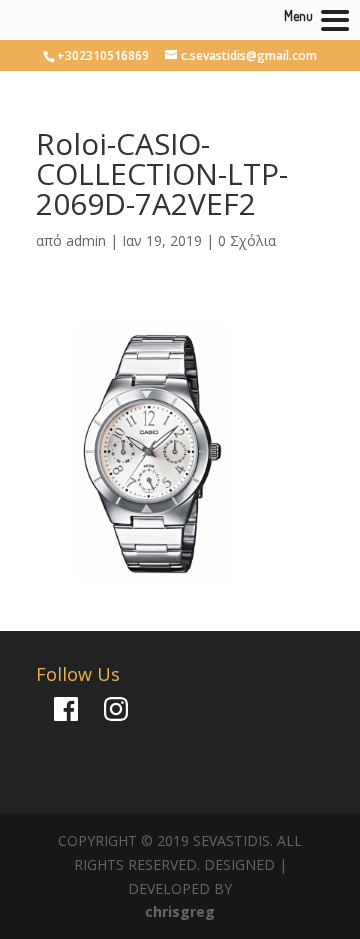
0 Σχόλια (247, 240)
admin (86, 240)
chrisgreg (180, 911)
